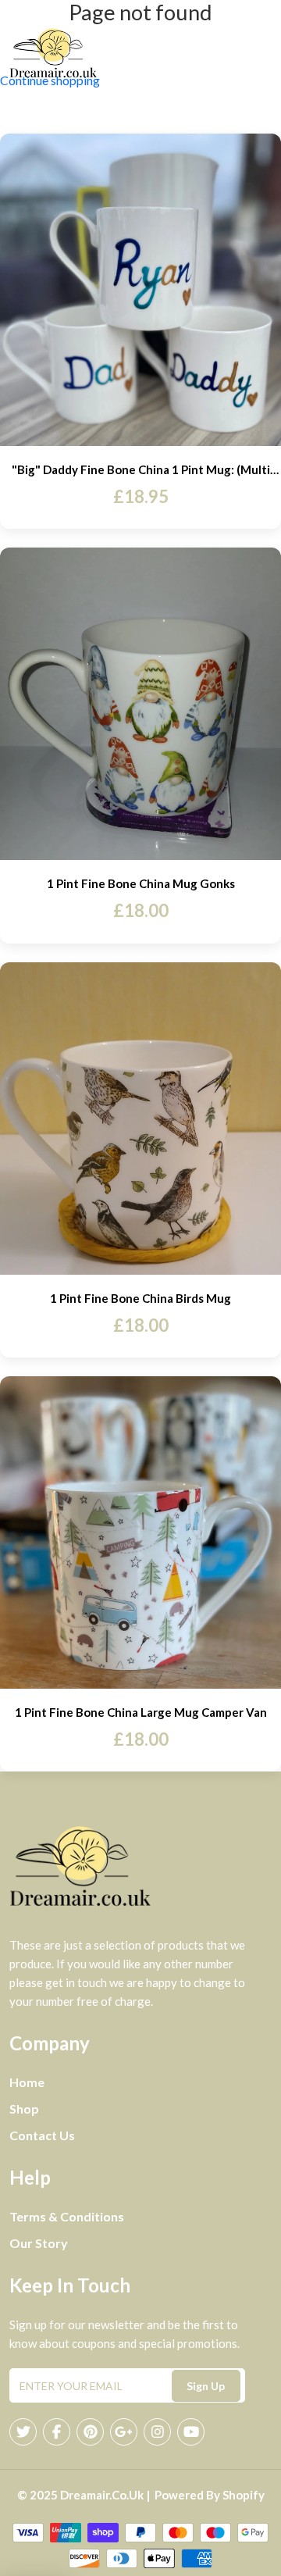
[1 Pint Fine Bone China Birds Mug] (140, 1119)
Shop (24, 2109)
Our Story (39, 2243)
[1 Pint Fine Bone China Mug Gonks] (140, 704)
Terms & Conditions (67, 2216)
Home (27, 2082)
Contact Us (42, 2135)
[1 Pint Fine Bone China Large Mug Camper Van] (140, 1532)
